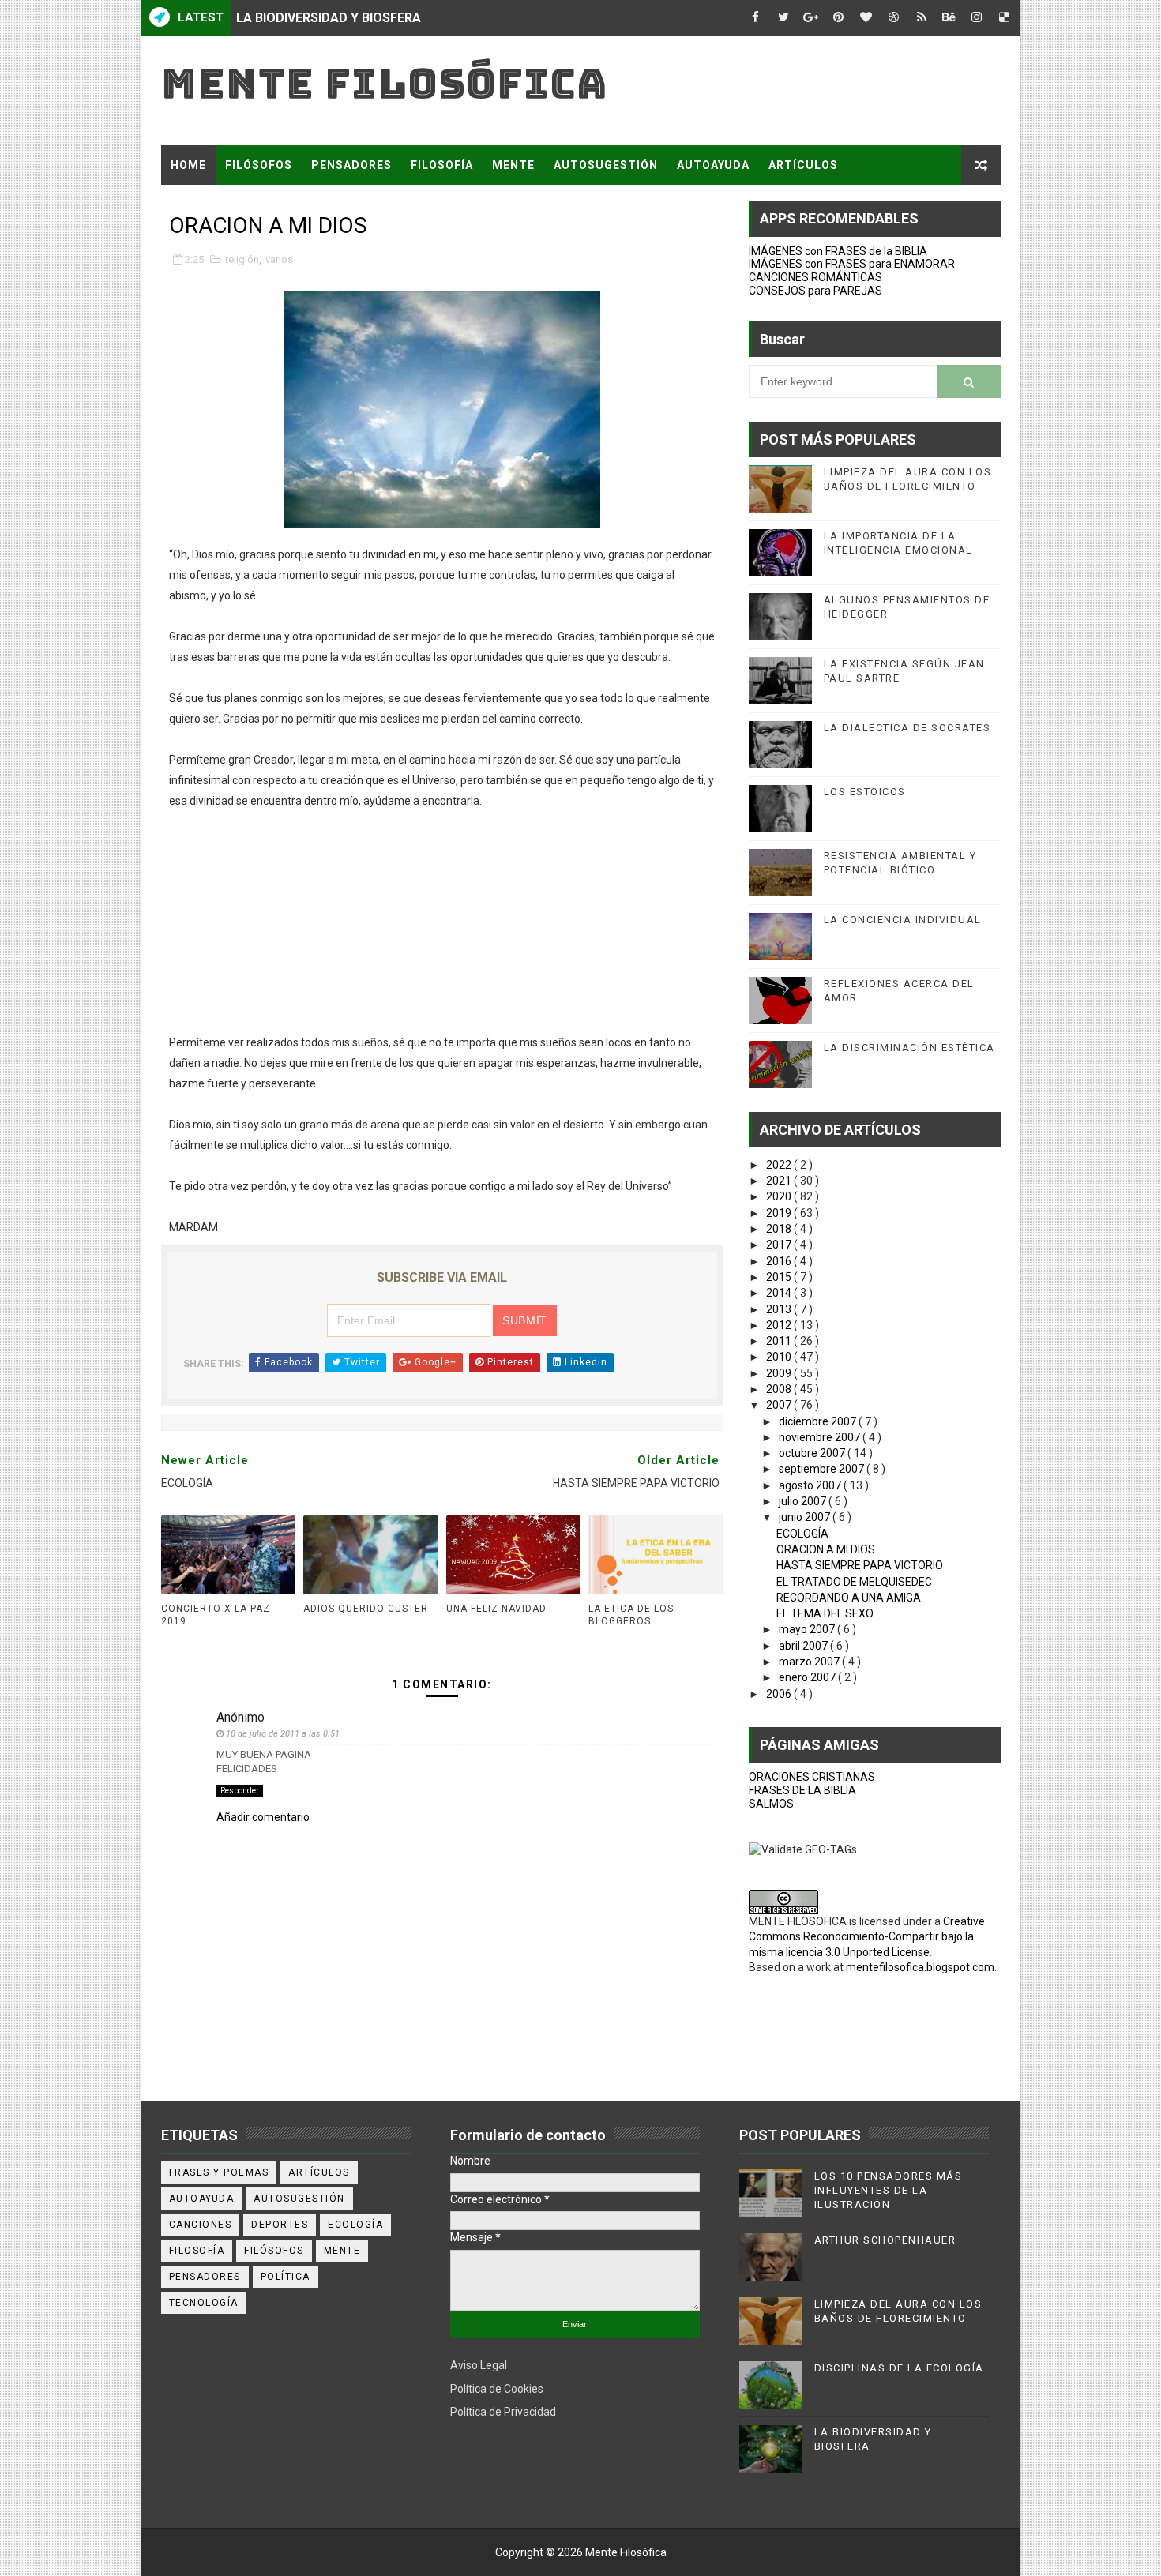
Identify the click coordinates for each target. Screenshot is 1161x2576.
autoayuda (202, 2199)
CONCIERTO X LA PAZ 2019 (216, 1615)
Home (188, 165)
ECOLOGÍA (802, 1534)
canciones (201, 2225)
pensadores (205, 2277)
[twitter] (783, 18)
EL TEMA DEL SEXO (825, 1613)
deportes (280, 2225)
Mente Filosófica (384, 83)
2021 (780, 1181)
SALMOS (771, 1804)
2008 (780, 1389)
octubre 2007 (813, 1453)
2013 (780, 1309)
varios (279, 259)
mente (342, 2251)
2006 (780, 1694)
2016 (780, 1261)
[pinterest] (839, 18)
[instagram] (977, 18)
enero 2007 (808, 1677)
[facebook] (756, 18)
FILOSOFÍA (442, 165)
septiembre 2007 (823, 1469)
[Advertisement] (442, 922)
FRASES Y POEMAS (226, 205)
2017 (780, 1245)
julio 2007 (804, 1501)
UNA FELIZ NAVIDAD (496, 1609)
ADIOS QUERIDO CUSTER (366, 1609)
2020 (780, 1196)
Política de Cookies (497, 2389)
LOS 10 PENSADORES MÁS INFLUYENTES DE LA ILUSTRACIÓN (889, 2190)
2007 (780, 1405)
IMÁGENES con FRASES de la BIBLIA (838, 251)
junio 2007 (806, 1517)
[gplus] (811, 18)
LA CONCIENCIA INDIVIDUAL (903, 920)
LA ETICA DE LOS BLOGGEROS (631, 1615)
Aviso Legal (479, 2365)
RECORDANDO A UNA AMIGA (849, 1598)
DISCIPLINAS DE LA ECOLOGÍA (899, 2368)
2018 (780, 1229)
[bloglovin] (866, 18)
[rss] (922, 18)
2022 (780, 1165)
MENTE (513, 165)
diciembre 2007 (819, 1421)
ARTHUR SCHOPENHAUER (885, 2240)
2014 (780, 1293)
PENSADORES (351, 165)
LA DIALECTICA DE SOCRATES (907, 728)
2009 (780, 1373)
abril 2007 (804, 1646)
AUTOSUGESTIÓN (606, 165)
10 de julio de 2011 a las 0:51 (283, 1734)
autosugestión (299, 2199)
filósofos (274, 2251)
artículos (319, 2172)
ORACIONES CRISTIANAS (812, 1777)
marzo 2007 (810, 1662)
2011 (780, 1341)
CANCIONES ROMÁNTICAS (815, 277)
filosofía (197, 2251)
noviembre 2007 (821, 1437)
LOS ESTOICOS (865, 792)
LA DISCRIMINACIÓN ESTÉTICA (909, 1048)
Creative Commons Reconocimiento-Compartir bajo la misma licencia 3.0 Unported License (867, 1937)
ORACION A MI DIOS (826, 1549)
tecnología (204, 2303)
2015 (780, 1277)
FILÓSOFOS (259, 165)
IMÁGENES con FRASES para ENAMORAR (852, 264)
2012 (780, 1325)
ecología (355, 2225)
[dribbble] (894, 18)
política (286, 2277)
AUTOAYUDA (713, 165)
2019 (780, 1213)
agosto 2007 (811, 1485)
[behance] (949, 18)
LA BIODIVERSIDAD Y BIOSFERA (329, 18)
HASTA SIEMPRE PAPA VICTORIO (860, 1565)
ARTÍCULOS (803, 165)
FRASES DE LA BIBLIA (802, 1790)
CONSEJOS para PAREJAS (815, 291)
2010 (780, 1357)
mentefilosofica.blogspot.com (920, 1967)
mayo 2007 (808, 1629)
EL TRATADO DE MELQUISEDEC (854, 1582)
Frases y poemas (219, 2172)
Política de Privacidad (503, 2412)
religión (242, 259)
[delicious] (1005, 18)
